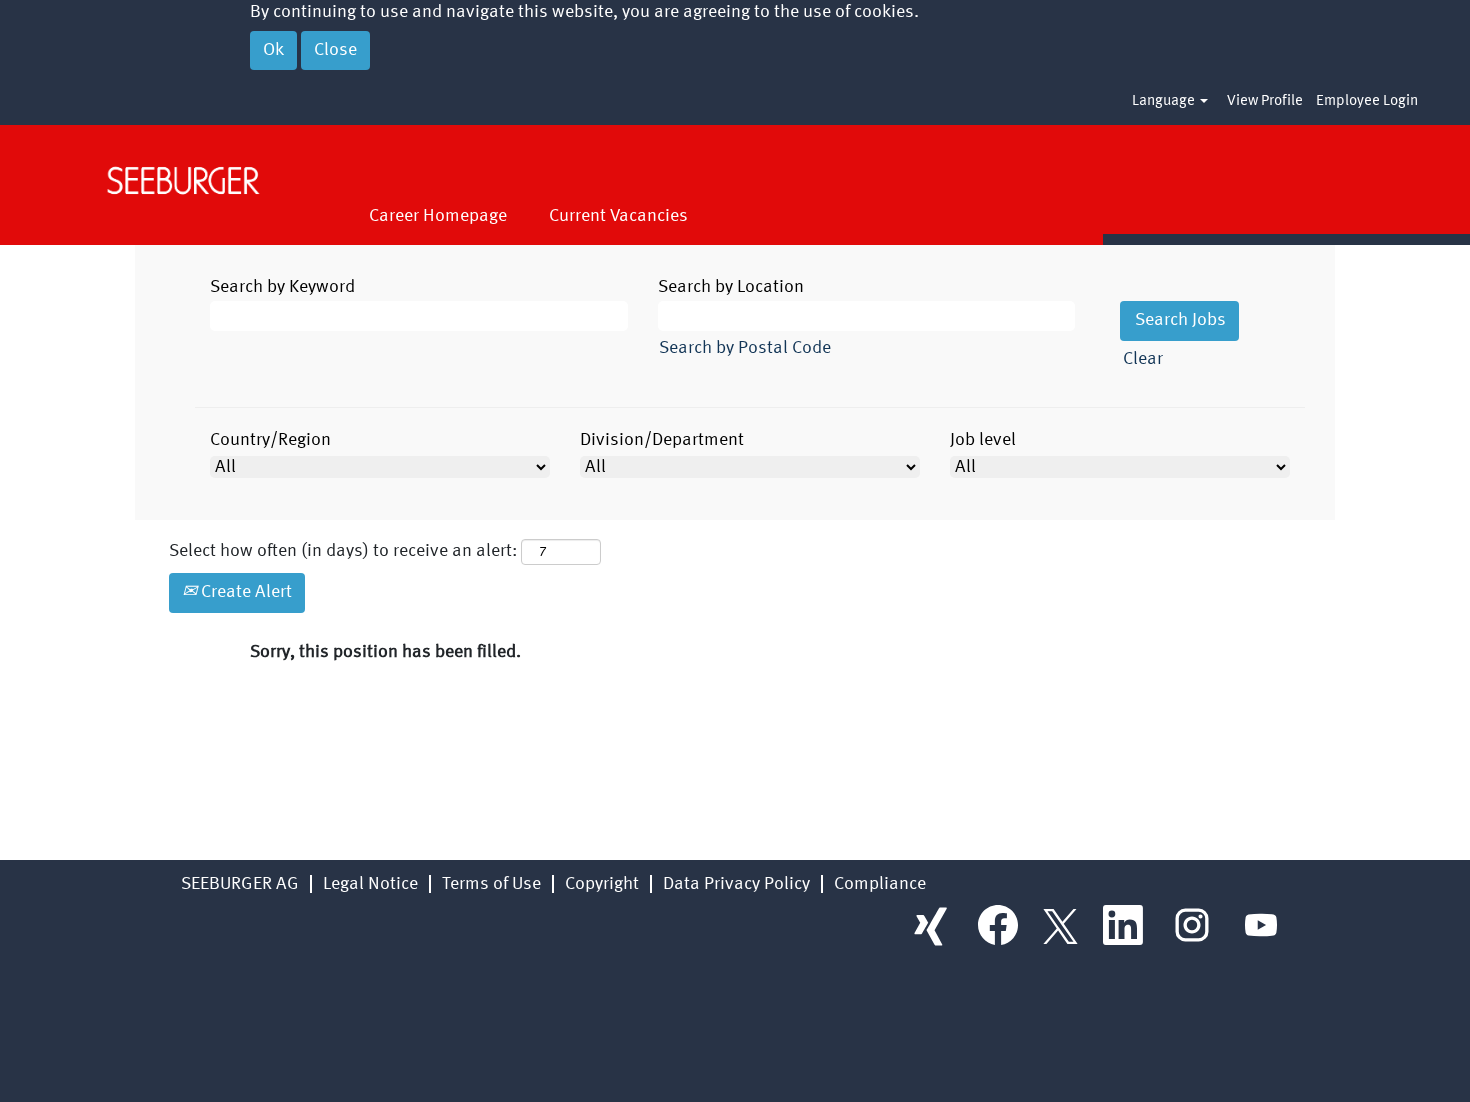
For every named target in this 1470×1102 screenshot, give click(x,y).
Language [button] (1165, 101)
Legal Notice (370, 884)
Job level (983, 440)
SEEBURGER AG (240, 884)
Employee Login (1367, 101)
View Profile (1265, 101)
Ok (273, 50)
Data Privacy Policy (736, 884)
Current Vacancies (618, 216)
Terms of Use (491, 884)
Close (335, 50)
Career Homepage (438, 216)
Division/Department (662, 440)
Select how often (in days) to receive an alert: (343, 551)
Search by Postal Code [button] (745, 348)
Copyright (602, 884)
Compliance (880, 884)
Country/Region (270, 440)
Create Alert (244, 592)
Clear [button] (1143, 359)
